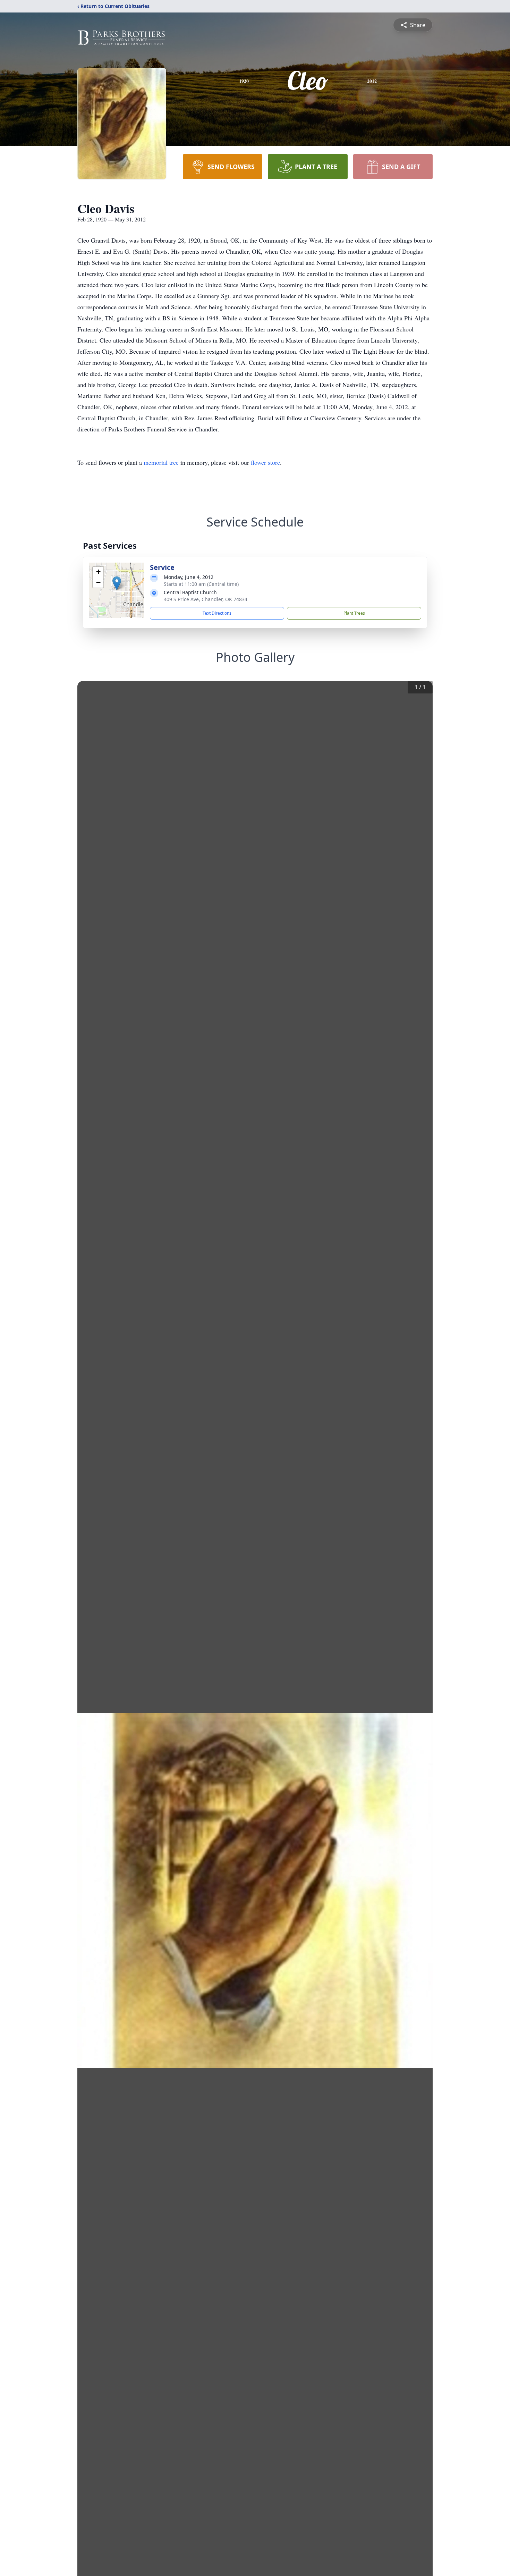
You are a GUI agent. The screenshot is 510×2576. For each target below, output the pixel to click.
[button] (117, 583)
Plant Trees (354, 613)
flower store (265, 462)
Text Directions (217, 613)
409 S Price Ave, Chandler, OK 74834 (206, 599)
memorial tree (161, 462)
